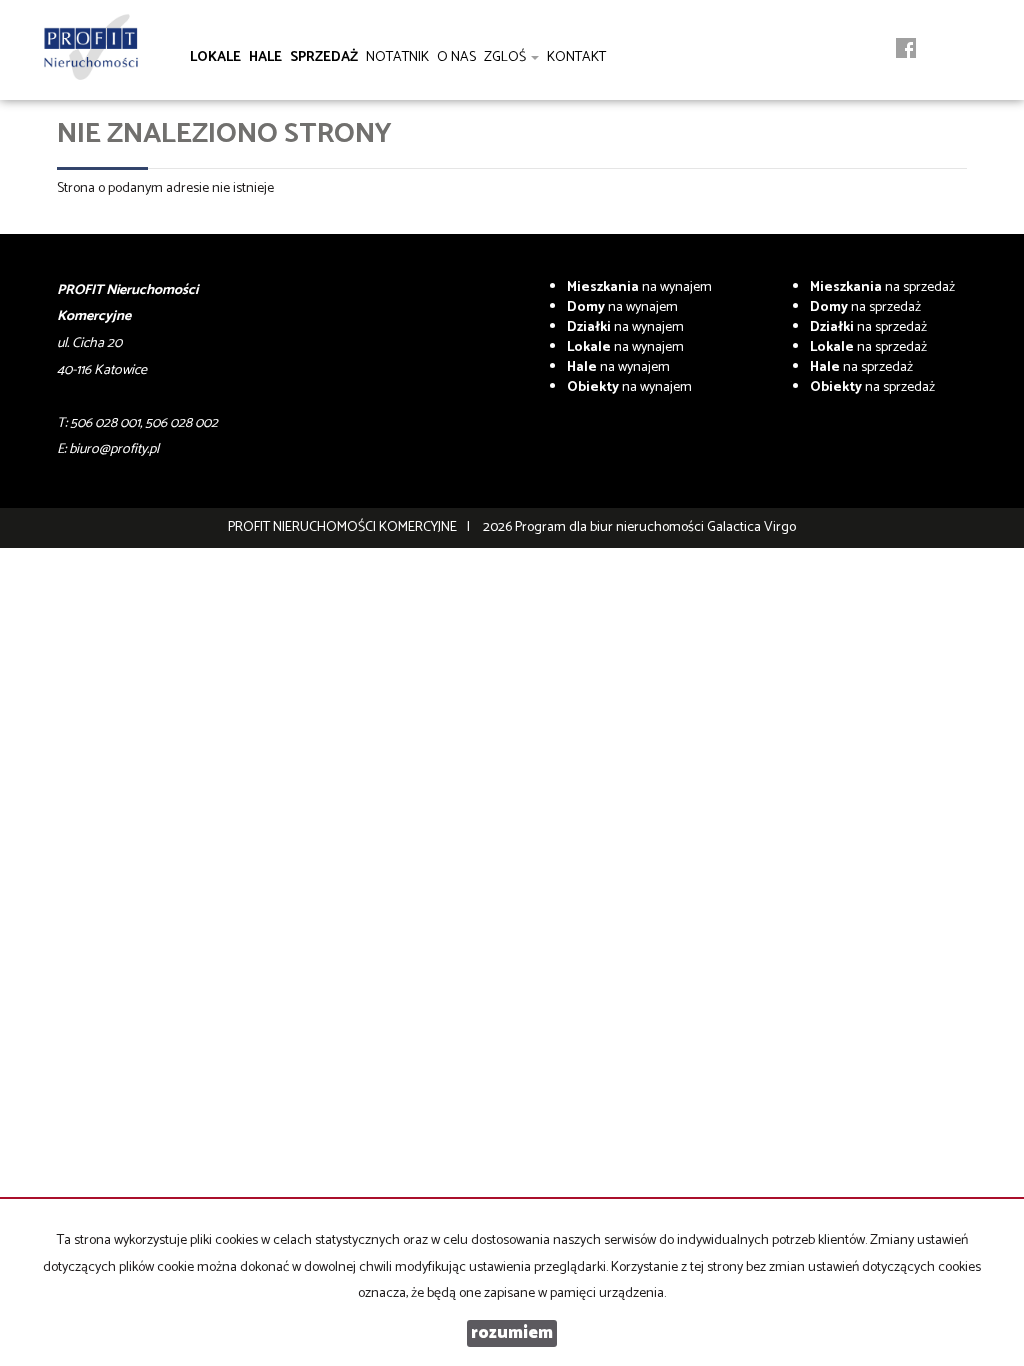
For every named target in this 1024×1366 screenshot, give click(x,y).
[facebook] (906, 52)
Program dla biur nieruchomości (611, 527)
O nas (456, 57)
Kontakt (576, 57)
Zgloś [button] (506, 57)
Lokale (215, 57)
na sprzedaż (882, 287)
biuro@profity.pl (114, 449)
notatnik (397, 57)
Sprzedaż (324, 57)
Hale (265, 57)
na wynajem (639, 287)
